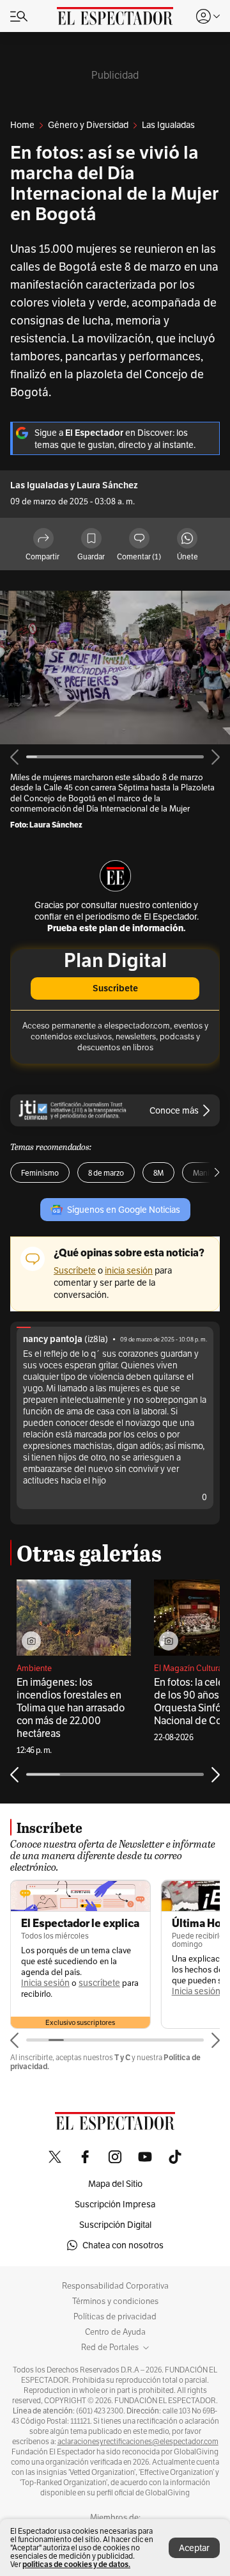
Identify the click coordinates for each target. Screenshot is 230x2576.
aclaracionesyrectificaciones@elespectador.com (138, 2442)
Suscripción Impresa (115, 2204)
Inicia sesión (45, 1983)
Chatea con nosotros (123, 2245)
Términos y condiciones (115, 2301)
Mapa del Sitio (115, 2184)
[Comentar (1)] (139, 539)
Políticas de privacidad (115, 2317)
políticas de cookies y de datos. (76, 2564)
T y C (122, 2057)
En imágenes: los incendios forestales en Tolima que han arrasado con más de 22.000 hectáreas (71, 1708)
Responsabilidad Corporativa (115, 2286)
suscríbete (99, 1983)
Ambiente (34, 1668)
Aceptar (194, 2548)
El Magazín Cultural (189, 1668)
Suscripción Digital (115, 2225)
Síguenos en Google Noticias (124, 1210)
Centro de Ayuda (115, 2332)
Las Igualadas (39, 485)
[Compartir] (43, 539)
